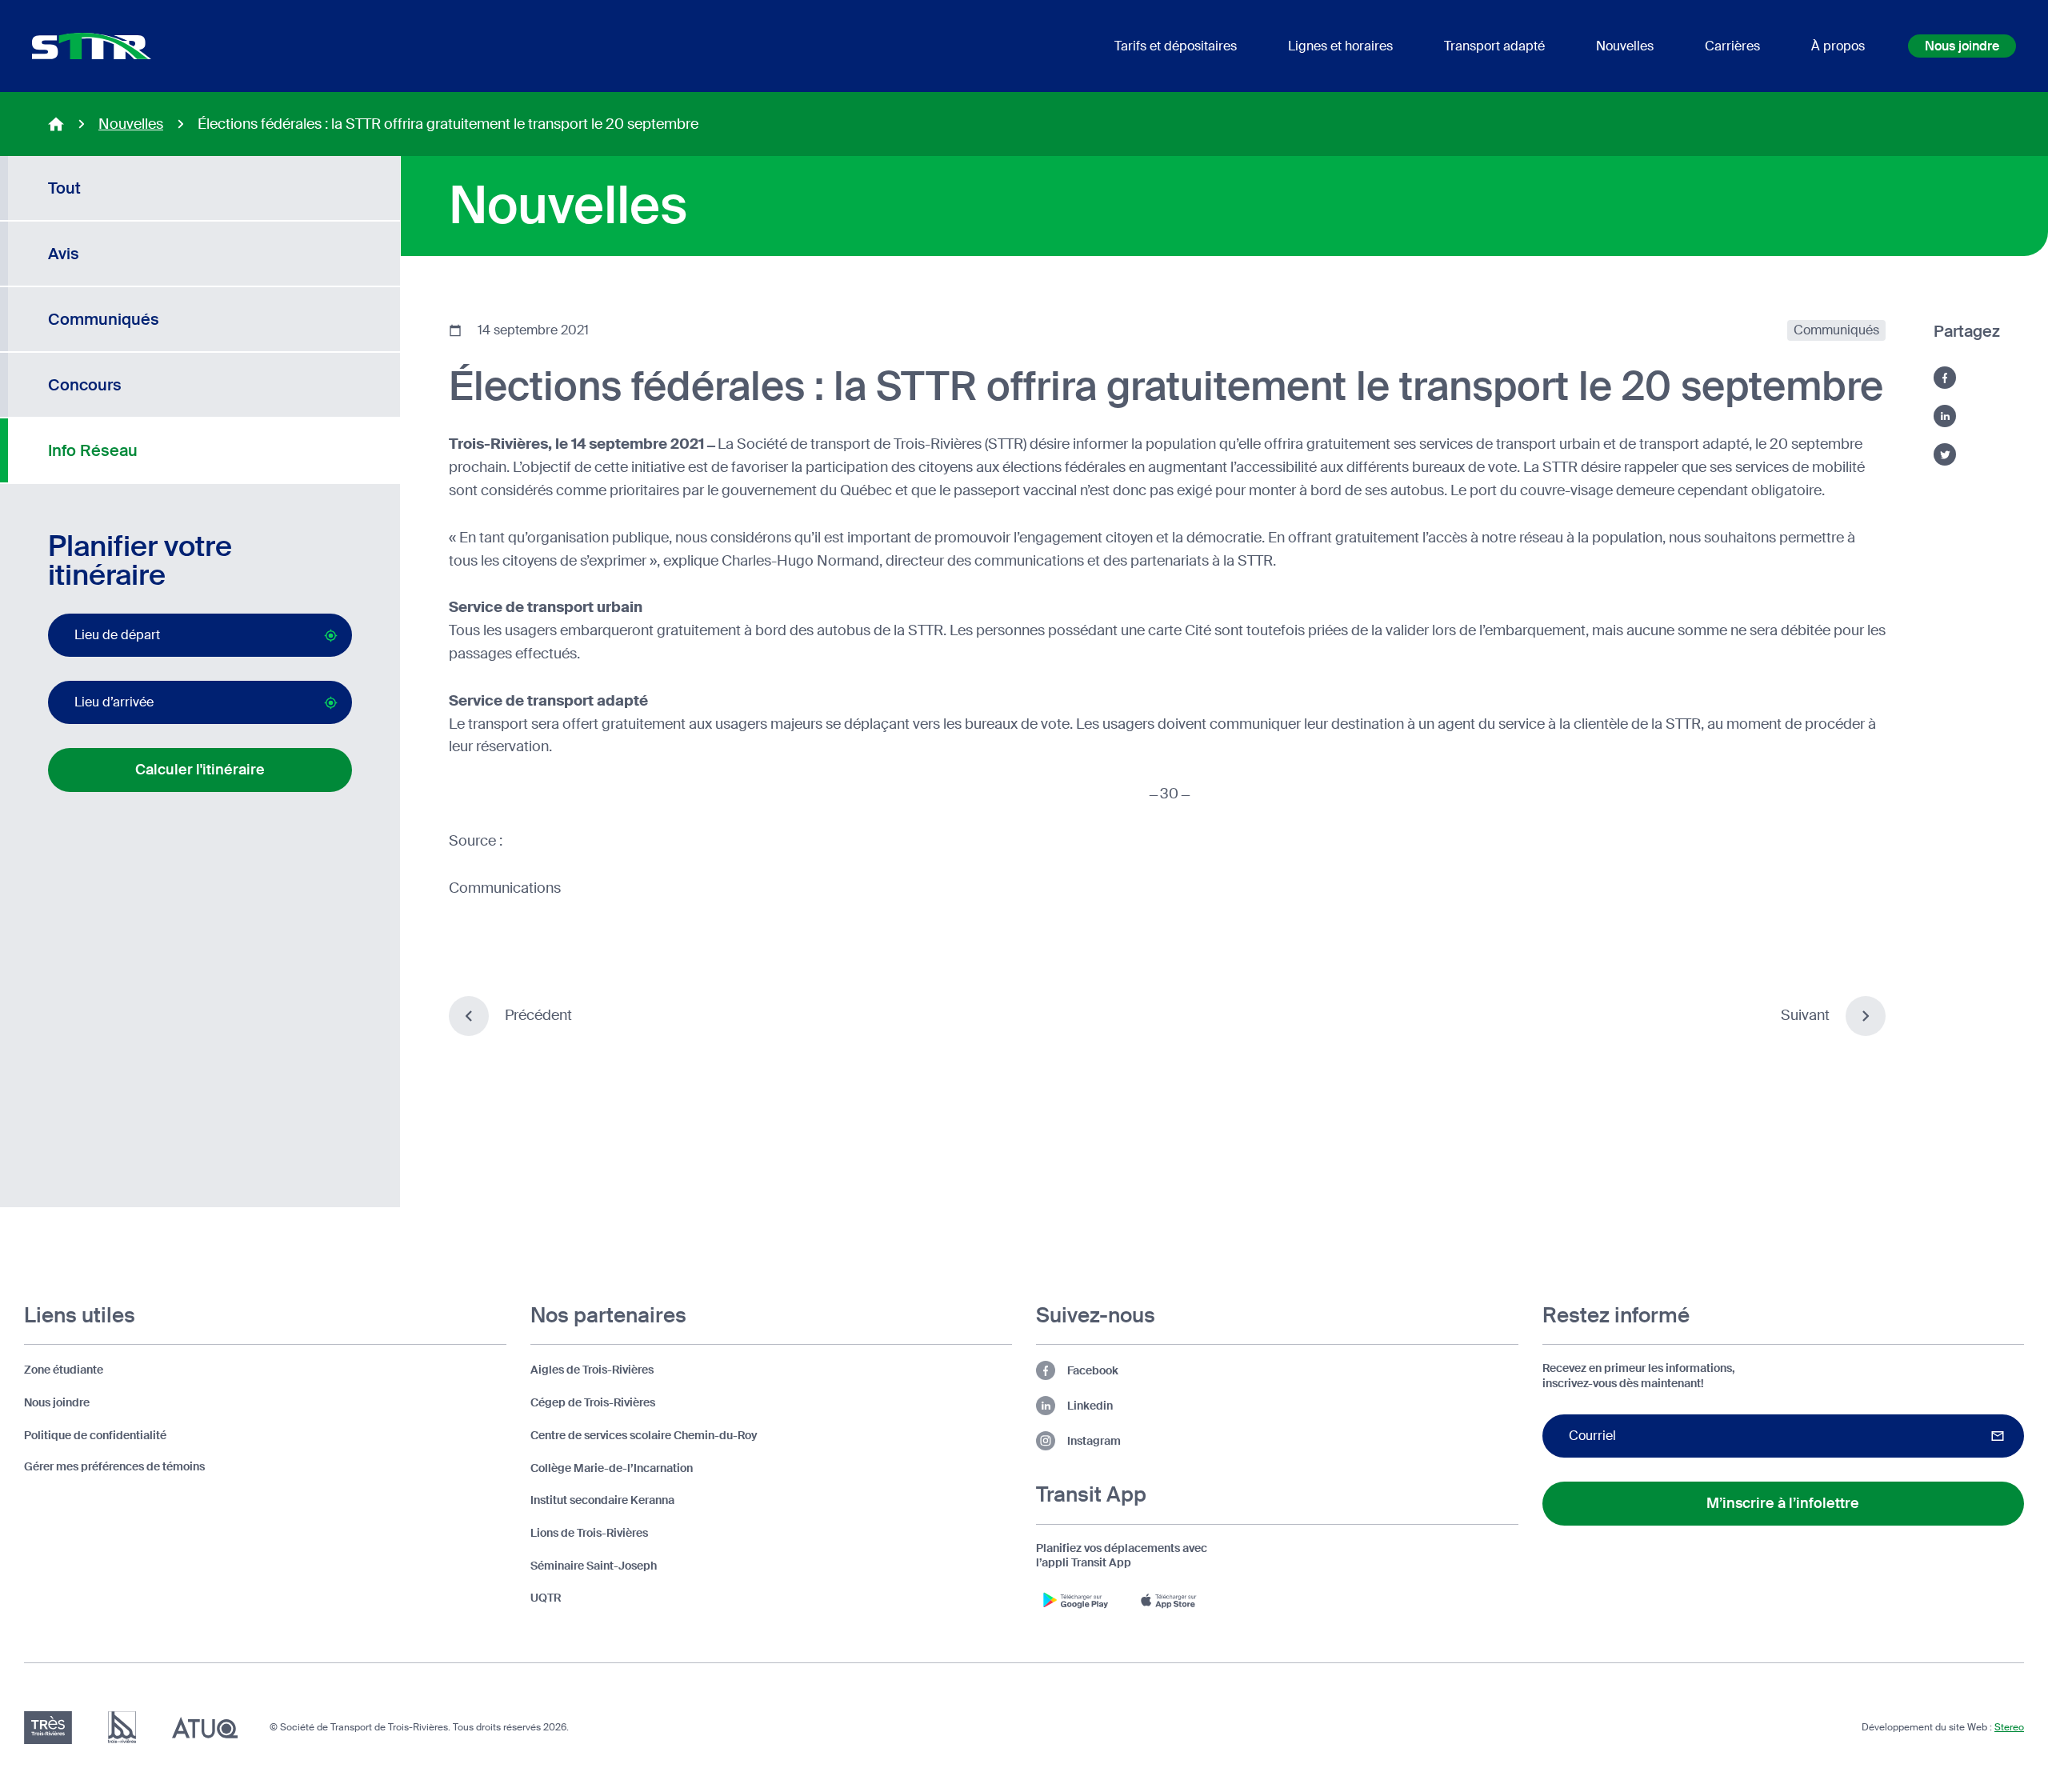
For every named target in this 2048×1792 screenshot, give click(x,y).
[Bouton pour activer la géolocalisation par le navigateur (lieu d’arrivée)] (331, 703)
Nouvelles (131, 124)
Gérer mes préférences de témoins (114, 1466)
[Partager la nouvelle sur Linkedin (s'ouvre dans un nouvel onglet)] (1945, 416)
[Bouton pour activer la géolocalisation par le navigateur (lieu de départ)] (331, 636)
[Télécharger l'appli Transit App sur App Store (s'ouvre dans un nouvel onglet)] (1172, 1600)
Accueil (56, 124)
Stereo (2009, 1727)
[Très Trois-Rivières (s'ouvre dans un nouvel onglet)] (48, 1728)
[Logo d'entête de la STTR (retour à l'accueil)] (92, 46)
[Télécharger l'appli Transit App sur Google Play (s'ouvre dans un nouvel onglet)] (1076, 1600)
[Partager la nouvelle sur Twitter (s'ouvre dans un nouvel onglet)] (1945, 454)
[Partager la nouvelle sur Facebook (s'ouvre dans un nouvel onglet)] (1945, 378)
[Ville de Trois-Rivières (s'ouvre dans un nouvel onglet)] (122, 1728)
